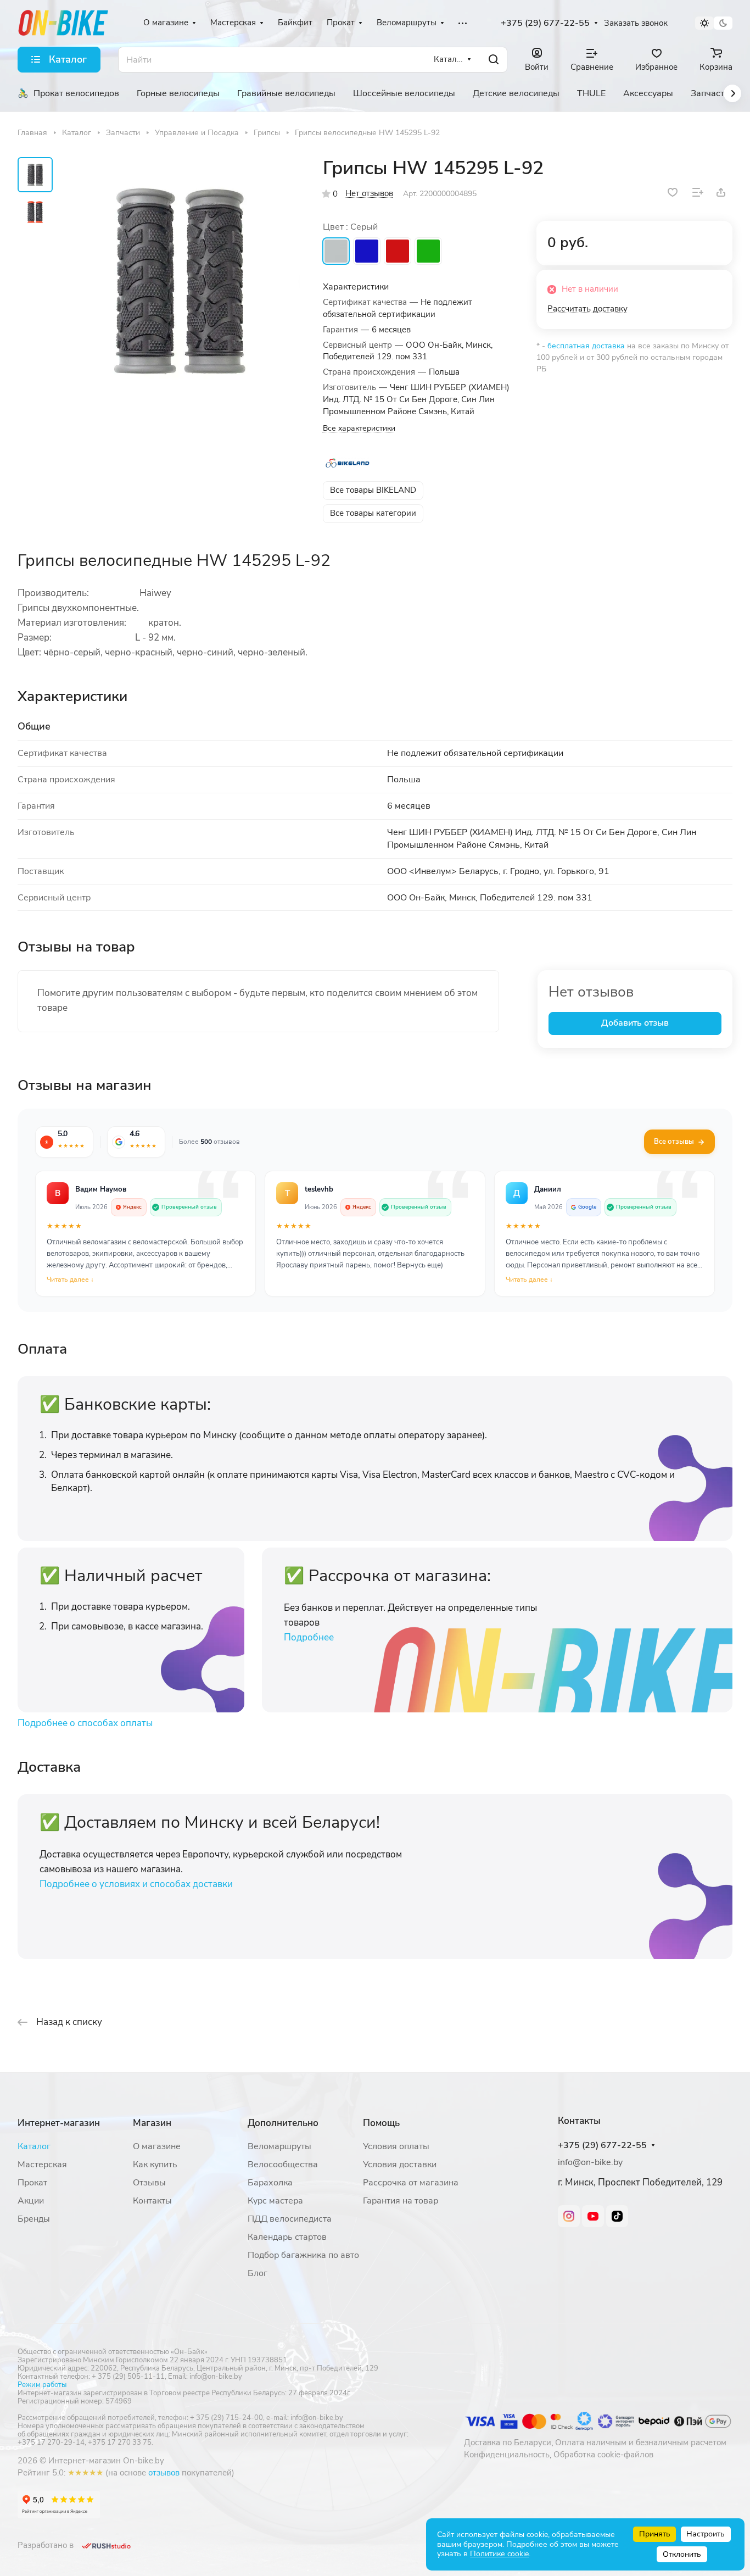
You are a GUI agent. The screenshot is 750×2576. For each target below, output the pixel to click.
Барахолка (270, 2183)
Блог (258, 2273)
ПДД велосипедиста (290, 2219)
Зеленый (428, 251)
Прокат (32, 2183)
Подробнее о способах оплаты (85, 1723)
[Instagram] (569, 2216)
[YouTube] (593, 2216)
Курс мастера (275, 2201)
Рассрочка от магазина (411, 2183)
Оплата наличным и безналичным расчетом (641, 2443)
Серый (336, 251)
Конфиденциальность (507, 2455)
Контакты (152, 2201)
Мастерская (42, 2165)
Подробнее (309, 1637)
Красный (398, 251)
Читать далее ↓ (70, 1279)
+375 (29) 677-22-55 (545, 23)
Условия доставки (400, 2165)
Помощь (381, 2123)
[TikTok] (617, 2216)
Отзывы (149, 2183)
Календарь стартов (287, 2237)
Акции (31, 2201)
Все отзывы (674, 1142)
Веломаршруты (279, 2146)
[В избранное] (673, 192)
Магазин (152, 2123)
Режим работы (42, 2385)
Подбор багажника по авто (303, 2255)
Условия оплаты (396, 2146)
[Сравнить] (698, 192)
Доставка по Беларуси (508, 2443)
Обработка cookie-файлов (603, 2455)
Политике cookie (499, 2554)
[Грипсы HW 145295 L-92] (180, 280)
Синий (367, 251)
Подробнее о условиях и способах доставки (136, 1884)
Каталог (34, 2146)
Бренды (34, 2219)
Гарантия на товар (401, 2201)
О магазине (157, 2146)
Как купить (155, 2165)
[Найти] (494, 60)
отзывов (164, 2473)
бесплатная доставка (586, 346)
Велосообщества (283, 2165)
